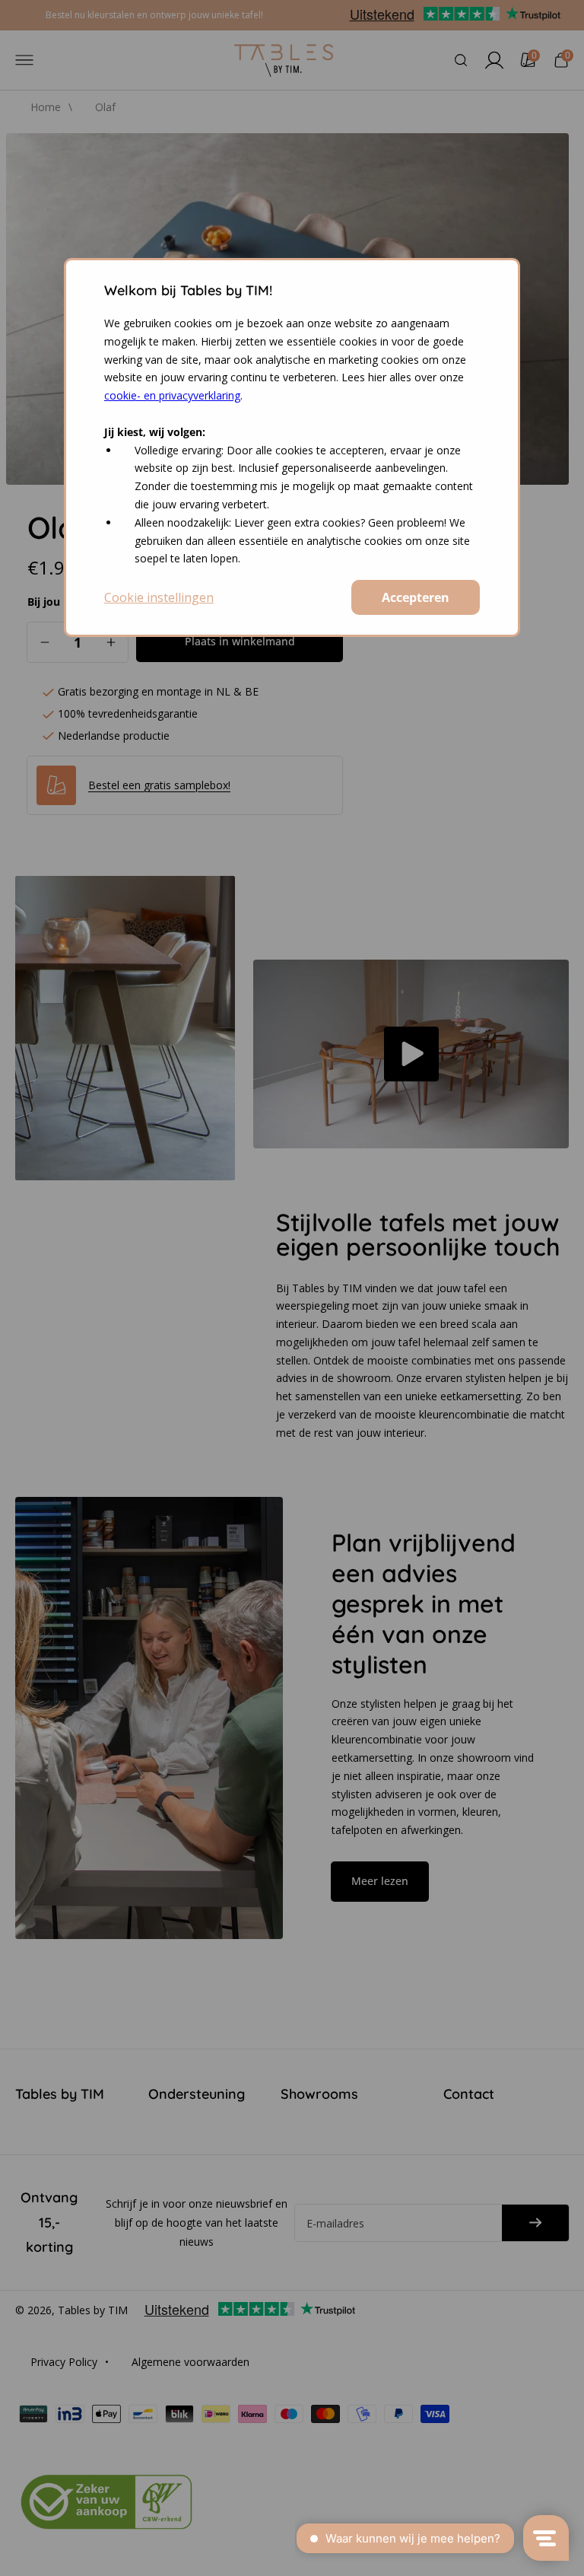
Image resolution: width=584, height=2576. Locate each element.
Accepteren (416, 597)
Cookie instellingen (159, 597)
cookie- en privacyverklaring (172, 395)
